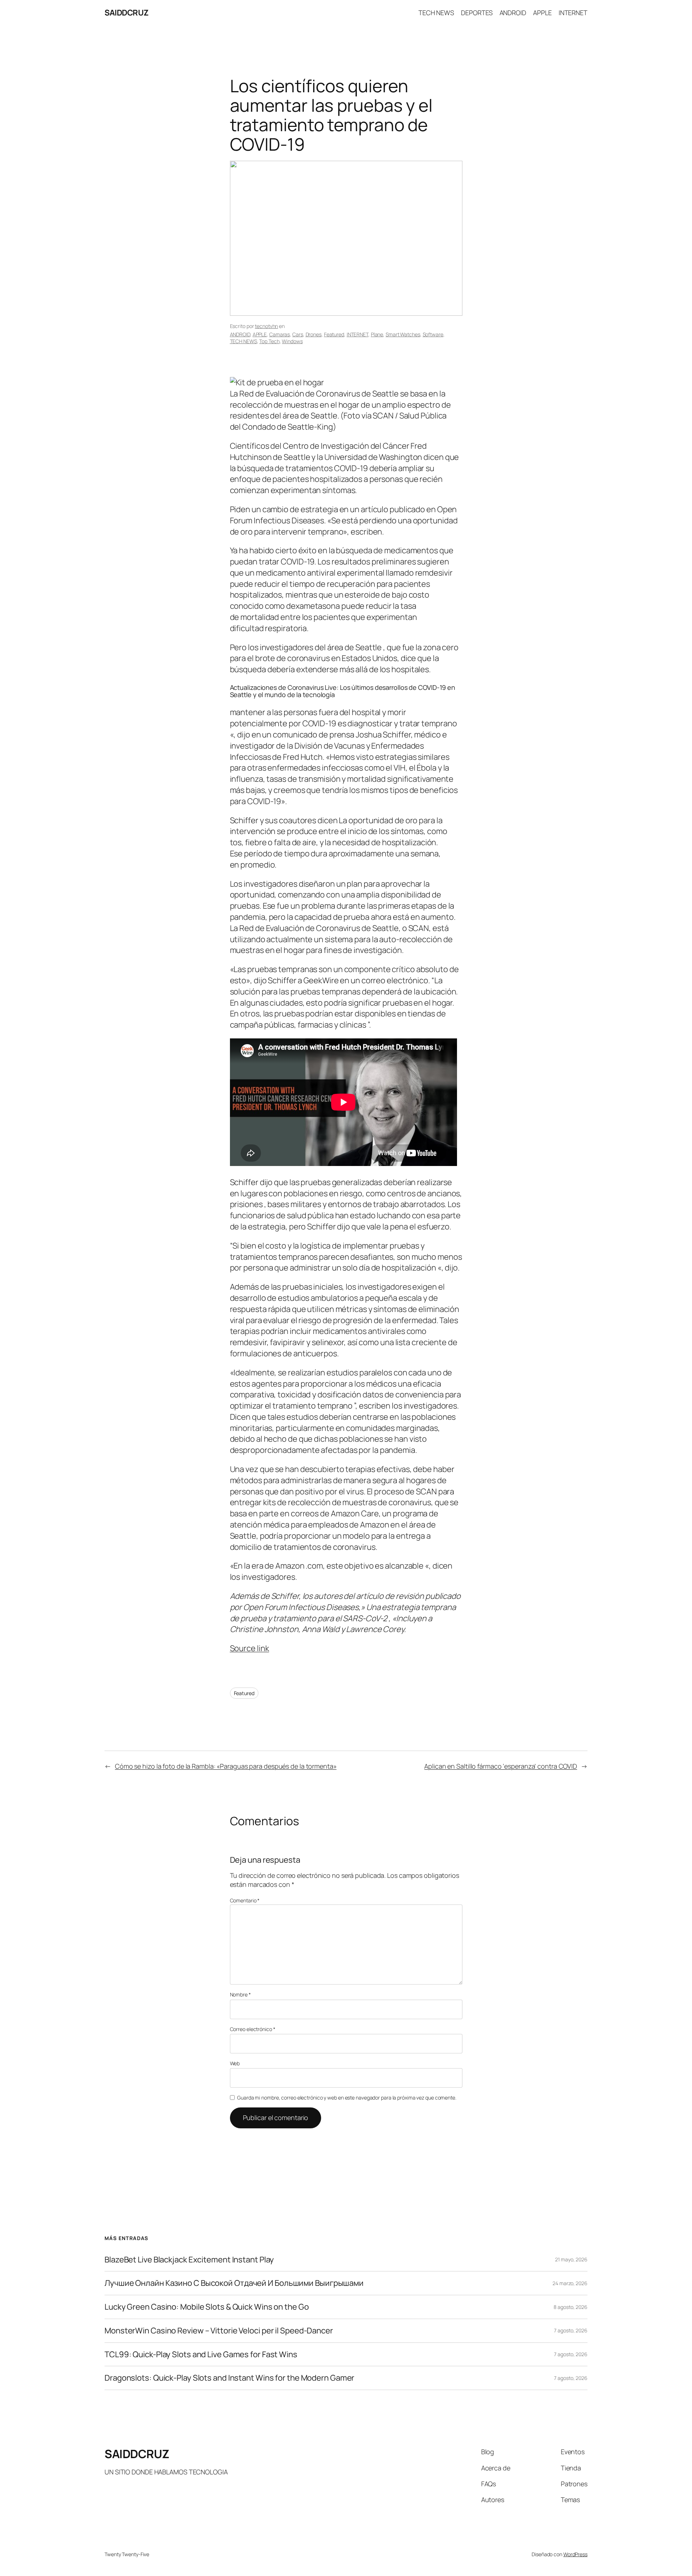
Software (433, 334)
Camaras (280, 334)
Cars (298, 334)
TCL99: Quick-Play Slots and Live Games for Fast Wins (201, 2355)
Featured (334, 334)
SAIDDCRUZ (127, 13)
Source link (250, 1648)
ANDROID (240, 334)
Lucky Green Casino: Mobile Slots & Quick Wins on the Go (207, 2307)
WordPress (575, 2554)
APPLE (260, 334)
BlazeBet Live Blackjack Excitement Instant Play (189, 2260)
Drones (314, 334)
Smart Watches (403, 334)
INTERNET (358, 334)
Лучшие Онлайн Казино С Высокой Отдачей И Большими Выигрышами (234, 2283)
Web (235, 2063)
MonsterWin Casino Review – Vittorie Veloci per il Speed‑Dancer (219, 2331)
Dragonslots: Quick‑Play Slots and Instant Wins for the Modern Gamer (229, 2378)
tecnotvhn (266, 326)
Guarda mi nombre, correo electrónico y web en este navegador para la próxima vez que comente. (347, 2098)
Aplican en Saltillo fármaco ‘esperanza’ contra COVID (501, 1766)
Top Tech (269, 341)
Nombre (240, 1994)
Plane (377, 334)
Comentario (245, 1900)
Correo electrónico (253, 2029)
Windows (292, 341)
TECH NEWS (243, 341)
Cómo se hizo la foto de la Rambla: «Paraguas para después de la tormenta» (226, 1766)
